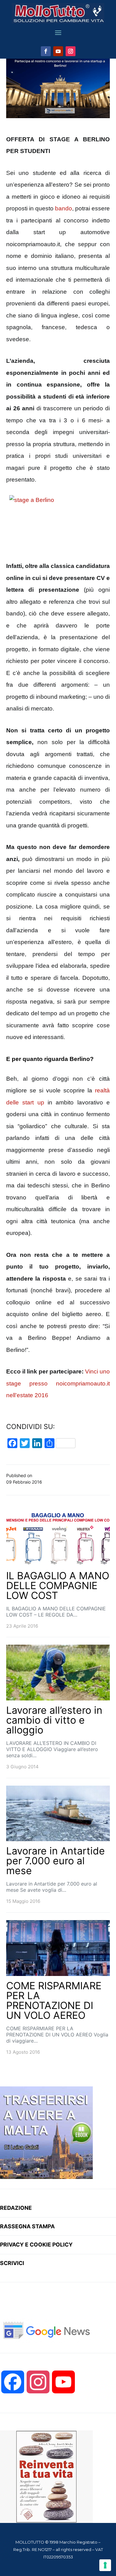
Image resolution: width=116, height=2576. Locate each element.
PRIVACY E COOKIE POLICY (36, 2245)
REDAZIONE (16, 2208)
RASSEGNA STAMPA (27, 2226)
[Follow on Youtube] (58, 51)
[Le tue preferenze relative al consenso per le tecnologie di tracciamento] (105, 2565)
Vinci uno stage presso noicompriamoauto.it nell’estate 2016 (58, 1383)
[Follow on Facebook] (46, 51)
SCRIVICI (12, 2263)
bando (64, 208)
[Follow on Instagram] (71, 51)
